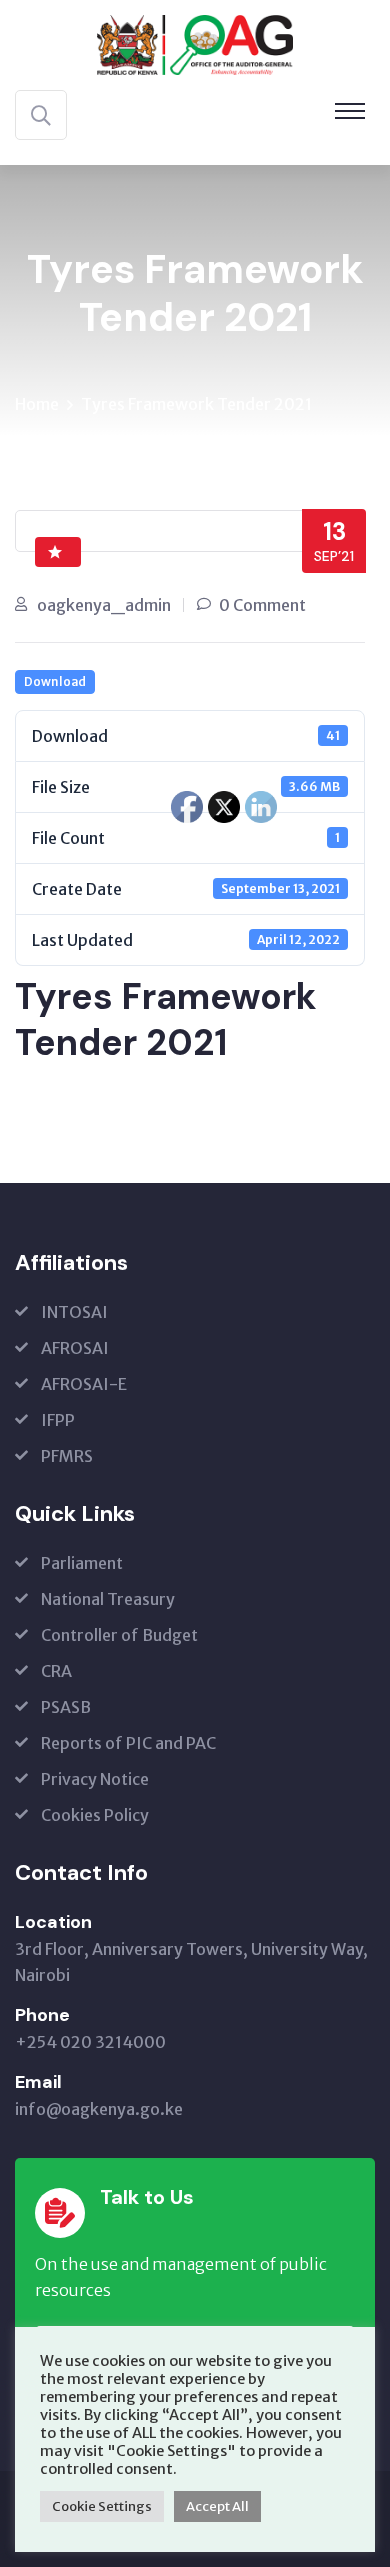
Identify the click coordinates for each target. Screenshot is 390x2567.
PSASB (66, 1707)
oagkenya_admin (104, 605)
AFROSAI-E (84, 1384)
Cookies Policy (95, 1815)
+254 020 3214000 (90, 2042)
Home (37, 404)
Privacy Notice (95, 1779)
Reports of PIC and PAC (128, 1743)
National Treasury (108, 1599)
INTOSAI (74, 1312)
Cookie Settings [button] (102, 2506)
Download (55, 681)
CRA (56, 1671)
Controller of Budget (119, 1635)
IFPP (58, 1420)
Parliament (82, 1563)
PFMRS (67, 1456)
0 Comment (262, 605)
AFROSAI (75, 1348)
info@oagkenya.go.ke (99, 2109)
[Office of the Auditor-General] (195, 43)
